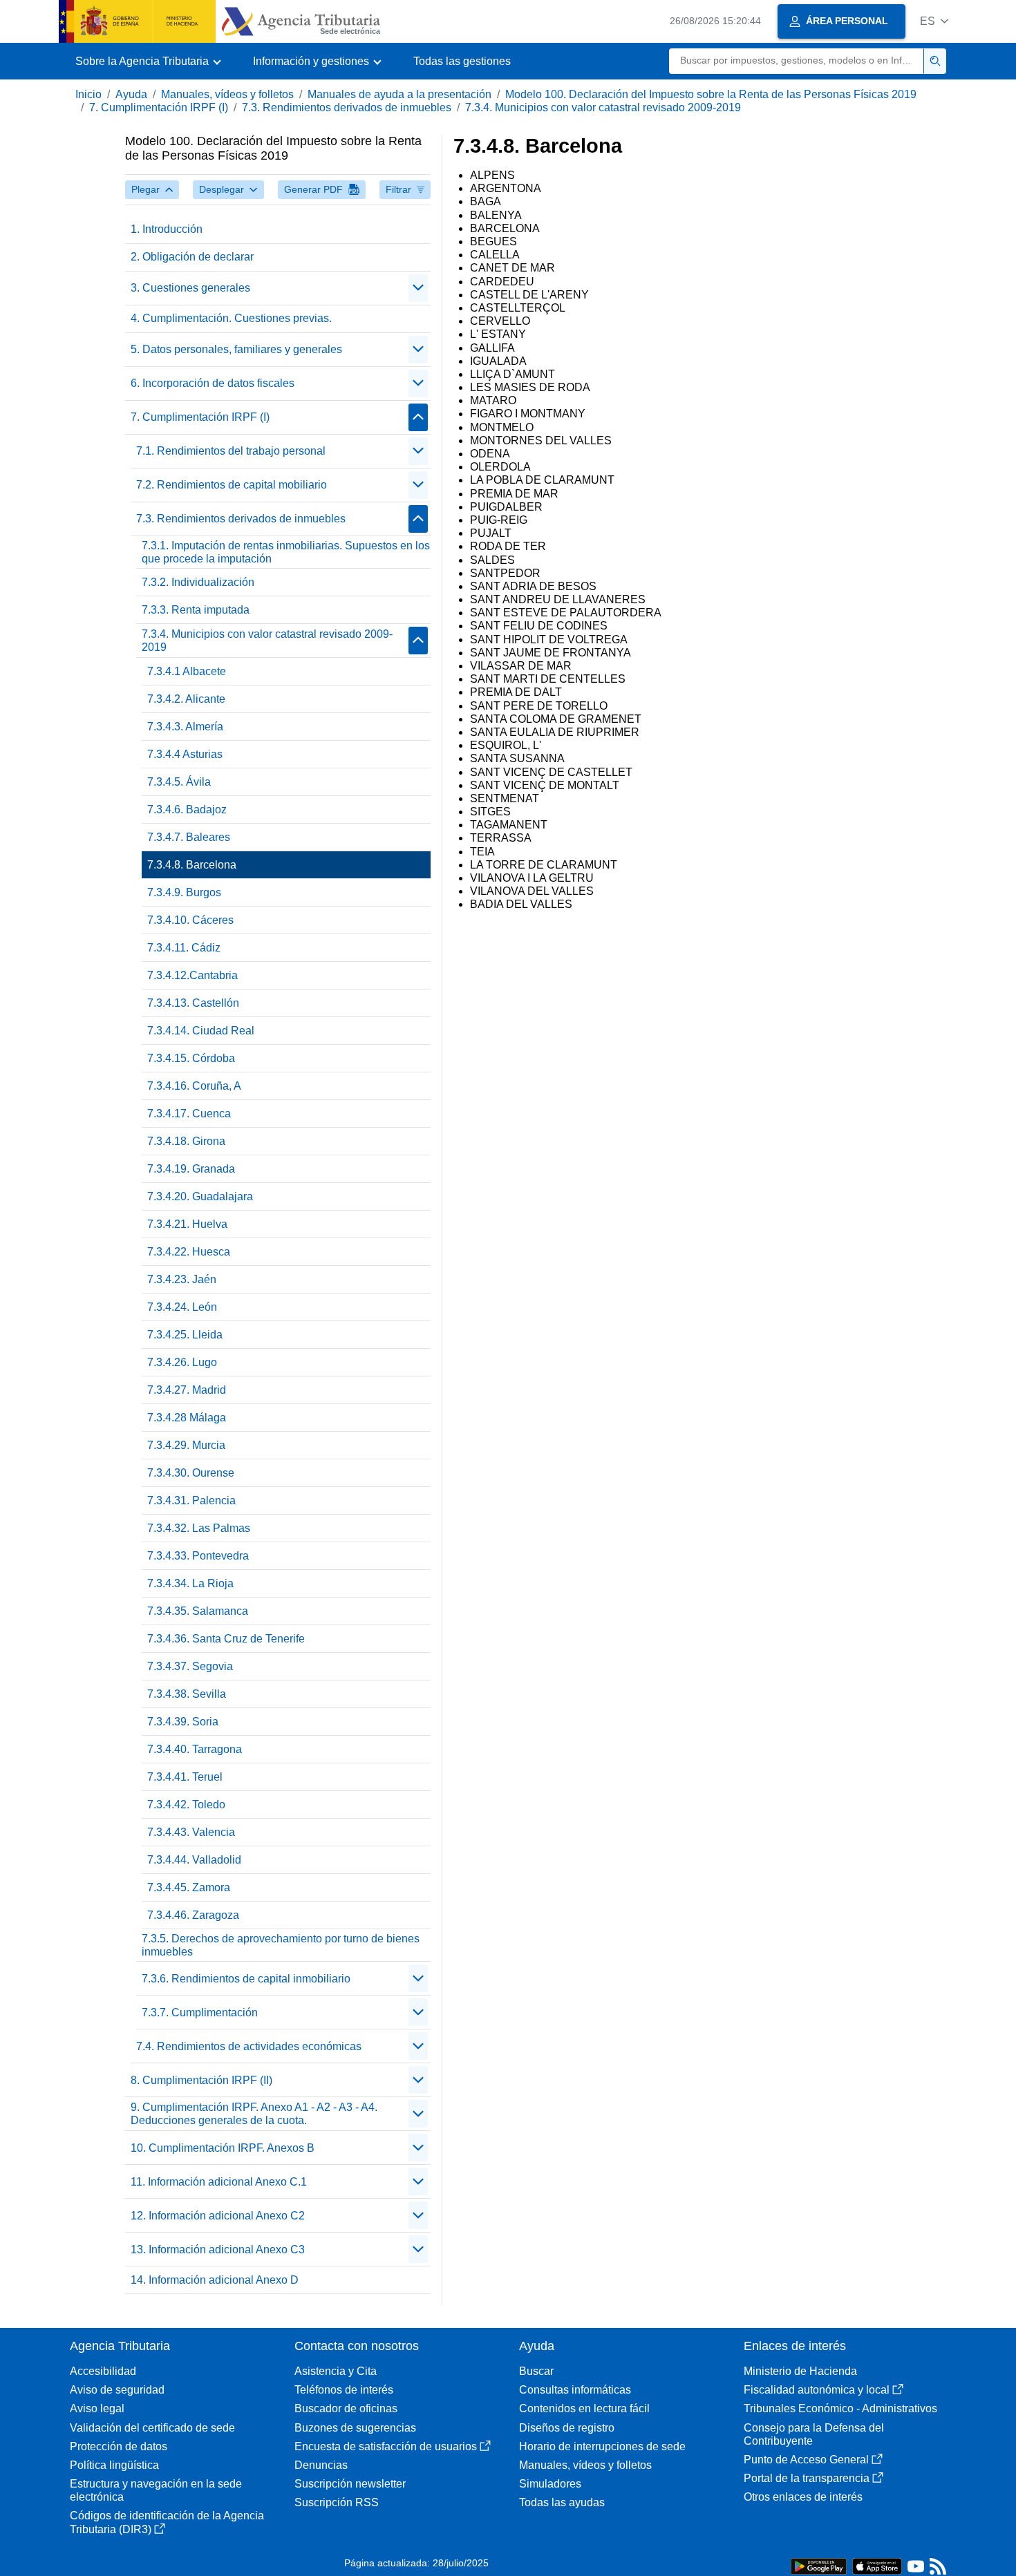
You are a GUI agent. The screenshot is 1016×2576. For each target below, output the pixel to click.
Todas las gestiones (462, 61)
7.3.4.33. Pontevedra (198, 1556)
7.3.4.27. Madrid (187, 1390)
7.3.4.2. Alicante (186, 699)
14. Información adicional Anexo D (215, 2280)
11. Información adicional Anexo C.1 (219, 2182)
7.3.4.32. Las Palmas (199, 1528)
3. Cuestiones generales (190, 288)
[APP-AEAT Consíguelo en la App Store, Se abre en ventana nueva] (877, 2565)
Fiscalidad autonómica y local (817, 2390)
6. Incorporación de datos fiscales (213, 383)
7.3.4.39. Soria (183, 1722)
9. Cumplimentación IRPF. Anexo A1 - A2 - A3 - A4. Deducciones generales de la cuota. (254, 2114)
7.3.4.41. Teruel (185, 1777)
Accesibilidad (103, 2371)
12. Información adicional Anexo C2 (218, 2216)
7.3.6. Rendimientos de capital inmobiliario (246, 1979)
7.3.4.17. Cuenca (189, 1114)
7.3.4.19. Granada (191, 1169)
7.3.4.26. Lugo (182, 1362)
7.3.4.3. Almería (185, 727)
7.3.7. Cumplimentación (200, 2012)
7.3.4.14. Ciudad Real (201, 1031)
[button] (934, 21)
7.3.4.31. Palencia (191, 1500)
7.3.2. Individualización (198, 582)
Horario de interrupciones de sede (602, 2446)
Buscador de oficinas (346, 2408)
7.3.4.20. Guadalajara (200, 1196)
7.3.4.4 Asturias (185, 754)
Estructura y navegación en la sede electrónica (156, 2490)
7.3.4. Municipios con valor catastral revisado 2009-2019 (603, 107)
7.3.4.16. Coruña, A (194, 1086)
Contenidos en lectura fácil (584, 2408)
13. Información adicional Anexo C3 (218, 2250)
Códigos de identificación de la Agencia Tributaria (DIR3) (167, 2522)
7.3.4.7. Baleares (189, 837)
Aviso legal (97, 2408)
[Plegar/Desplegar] (418, 288)
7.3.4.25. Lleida (185, 1335)
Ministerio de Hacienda (800, 2371)
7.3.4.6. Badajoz (187, 809)
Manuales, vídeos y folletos (227, 94)
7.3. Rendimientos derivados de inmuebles (347, 107)
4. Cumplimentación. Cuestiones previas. (231, 318)
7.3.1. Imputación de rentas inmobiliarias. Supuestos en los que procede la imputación (286, 552)
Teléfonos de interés (344, 2390)
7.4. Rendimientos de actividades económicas (249, 2046)
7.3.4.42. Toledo (186, 1805)
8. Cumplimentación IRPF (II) (201, 2080)
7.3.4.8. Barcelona (192, 865)
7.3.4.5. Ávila (179, 782)
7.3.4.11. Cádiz (184, 948)
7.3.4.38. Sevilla (187, 1694)
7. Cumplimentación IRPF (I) (159, 107)
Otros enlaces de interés (803, 2497)
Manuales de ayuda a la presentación (399, 94)
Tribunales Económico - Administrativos (840, 2408)
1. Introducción (167, 229)
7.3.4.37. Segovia (190, 1666)
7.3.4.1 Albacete (187, 671)
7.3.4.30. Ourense (191, 1473)
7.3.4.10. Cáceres (190, 920)
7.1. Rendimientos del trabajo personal (231, 451)
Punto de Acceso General (806, 2460)
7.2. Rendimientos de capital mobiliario (232, 485)
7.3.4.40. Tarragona (195, 1749)
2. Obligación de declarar (192, 257)
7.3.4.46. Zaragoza (193, 1915)
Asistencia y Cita (336, 2371)
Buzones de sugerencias (355, 2428)
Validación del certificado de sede (152, 2428)
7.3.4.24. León (182, 1307)
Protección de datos (119, 2446)
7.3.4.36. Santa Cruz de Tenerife (226, 1639)
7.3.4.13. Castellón (193, 1003)
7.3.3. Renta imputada (196, 610)
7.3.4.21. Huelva (187, 1224)
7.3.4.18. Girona (186, 1141)
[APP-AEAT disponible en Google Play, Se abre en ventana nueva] (819, 2565)
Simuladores (550, 2484)
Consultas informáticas (575, 2390)
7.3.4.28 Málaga (187, 1418)
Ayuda (131, 94)
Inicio (88, 94)
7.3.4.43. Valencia (191, 1832)
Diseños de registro (567, 2428)
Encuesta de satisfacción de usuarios (386, 2446)
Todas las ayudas (562, 2502)
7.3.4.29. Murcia (186, 1445)
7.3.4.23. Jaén (182, 1279)
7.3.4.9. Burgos (184, 892)
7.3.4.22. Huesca (189, 1252)
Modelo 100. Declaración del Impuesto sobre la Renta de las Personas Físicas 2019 (711, 94)
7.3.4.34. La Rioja (190, 1583)
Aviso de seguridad (117, 2390)
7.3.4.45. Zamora (189, 1887)
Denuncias (321, 2465)
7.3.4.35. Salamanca (198, 1611)
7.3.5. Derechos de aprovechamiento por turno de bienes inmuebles (281, 1945)
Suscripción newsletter (350, 2484)
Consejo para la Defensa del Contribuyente (814, 2434)
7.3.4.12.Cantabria (192, 975)
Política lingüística (114, 2465)
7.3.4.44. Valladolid (194, 1860)
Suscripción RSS (337, 2502)
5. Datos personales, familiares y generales (236, 349)
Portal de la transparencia (807, 2478)
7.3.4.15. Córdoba (191, 1058)
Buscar (536, 2371)
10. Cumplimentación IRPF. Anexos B (223, 2148)
